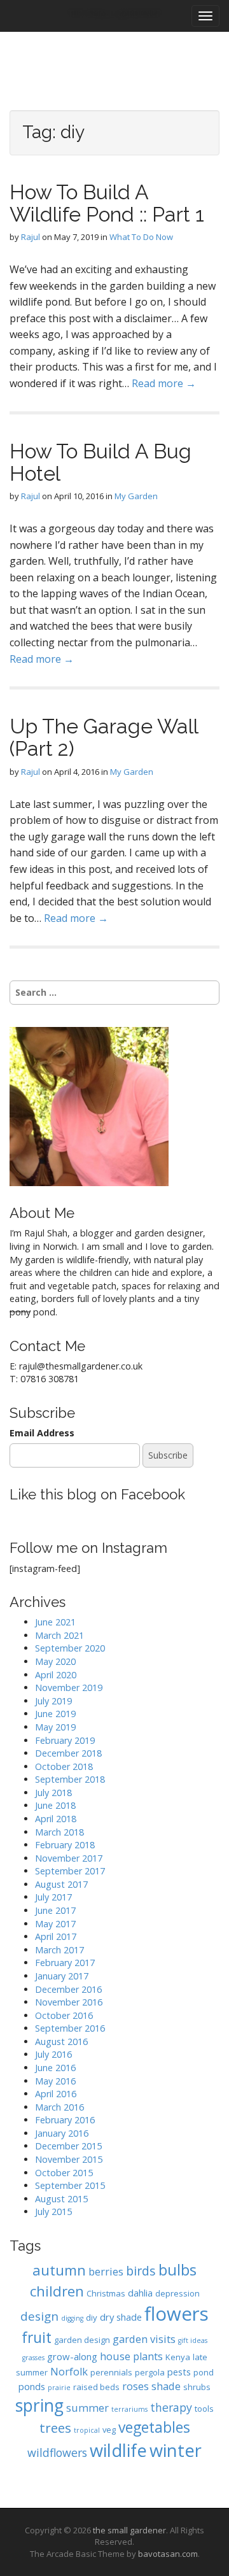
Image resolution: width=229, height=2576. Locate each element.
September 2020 (70, 1648)
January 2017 (62, 1976)
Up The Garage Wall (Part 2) (104, 737)
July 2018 (53, 1793)
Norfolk (69, 2371)
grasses (33, 2358)
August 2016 (61, 2042)
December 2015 (68, 2146)
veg (109, 2430)
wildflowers (57, 2452)
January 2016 (62, 2133)
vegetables (154, 2427)
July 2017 (53, 1897)
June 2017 (55, 1910)
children (57, 2291)
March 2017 (59, 1950)
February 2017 (65, 1963)
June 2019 (55, 1714)
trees (55, 2428)
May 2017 (55, 1924)
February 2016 (65, 2120)
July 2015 (53, 2212)
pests (179, 2372)
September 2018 (70, 1779)
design (39, 2316)
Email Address (42, 1433)
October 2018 (64, 1766)
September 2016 (70, 2028)
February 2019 (65, 1740)
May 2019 (55, 1727)
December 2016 (68, 1989)
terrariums (129, 2409)
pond (204, 2372)
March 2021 (59, 1635)
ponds (32, 2386)
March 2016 (59, 2107)
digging (72, 2318)
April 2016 (56, 2094)
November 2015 (69, 2159)
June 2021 (55, 1622)
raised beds (96, 2387)
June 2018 (55, 1805)
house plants (131, 2356)
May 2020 (55, 1661)
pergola (150, 2372)
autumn (59, 2270)
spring (39, 2405)
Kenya (178, 2357)
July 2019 (53, 1701)
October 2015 (64, 2173)
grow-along (72, 2356)
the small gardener (129, 2530)
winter (176, 2450)
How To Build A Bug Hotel (101, 462)
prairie (59, 2388)
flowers (177, 2314)
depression (177, 2293)
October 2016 (64, 2015)
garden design (82, 2340)
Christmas (106, 2293)
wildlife (118, 2450)
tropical (87, 2430)
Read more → (164, 383)
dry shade (121, 2317)
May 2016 (55, 2081)
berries (106, 2271)
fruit (37, 2338)
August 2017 (61, 1884)
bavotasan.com (168, 2554)
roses (135, 2386)
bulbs (177, 2270)
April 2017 (56, 1936)
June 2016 (55, 2068)
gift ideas (193, 2340)
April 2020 (56, 1675)
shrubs (197, 2387)
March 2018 (59, 1832)
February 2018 (65, 1845)
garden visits (144, 2339)
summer (87, 2408)
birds (141, 2271)
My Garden (136, 496)
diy (92, 2318)
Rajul (31, 237)
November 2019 (69, 1688)
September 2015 (70, 2185)
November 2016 (69, 2002)
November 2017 (69, 1858)
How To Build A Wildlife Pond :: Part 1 (107, 203)
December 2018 (68, 1753)
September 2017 (70, 1871)
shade (166, 2386)
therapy (171, 2407)
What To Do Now (141, 237)
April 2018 (56, 1819)
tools (204, 2409)
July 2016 (53, 2054)
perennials (111, 2372)
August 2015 (61, 2199)
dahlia (140, 2293)
